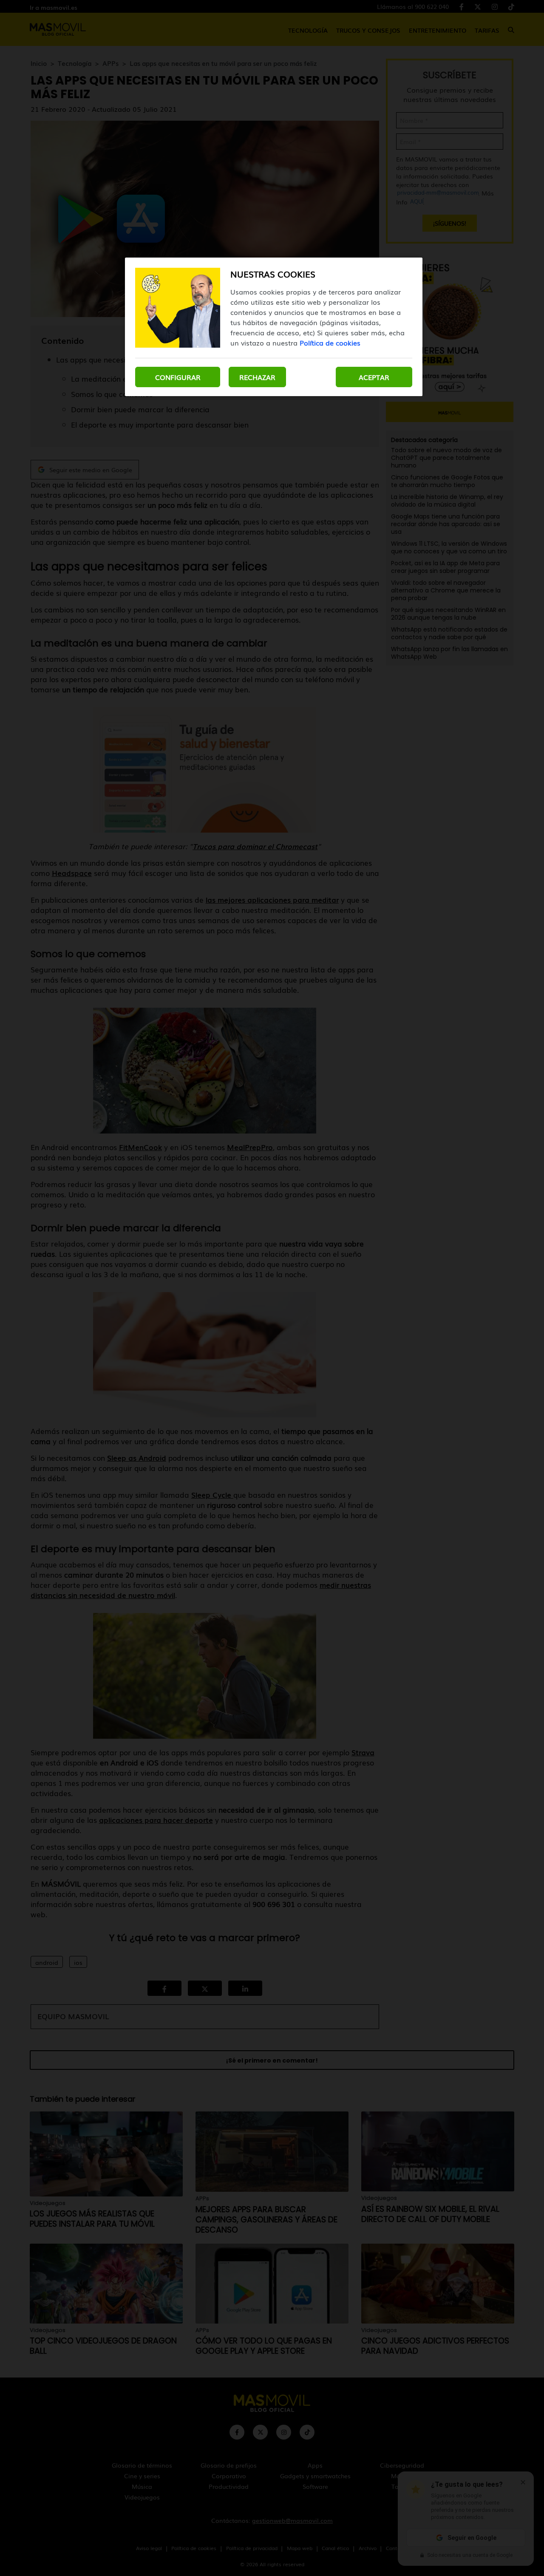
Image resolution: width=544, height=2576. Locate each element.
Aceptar (374, 377)
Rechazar (257, 377)
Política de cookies (330, 343)
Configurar (178, 377)
